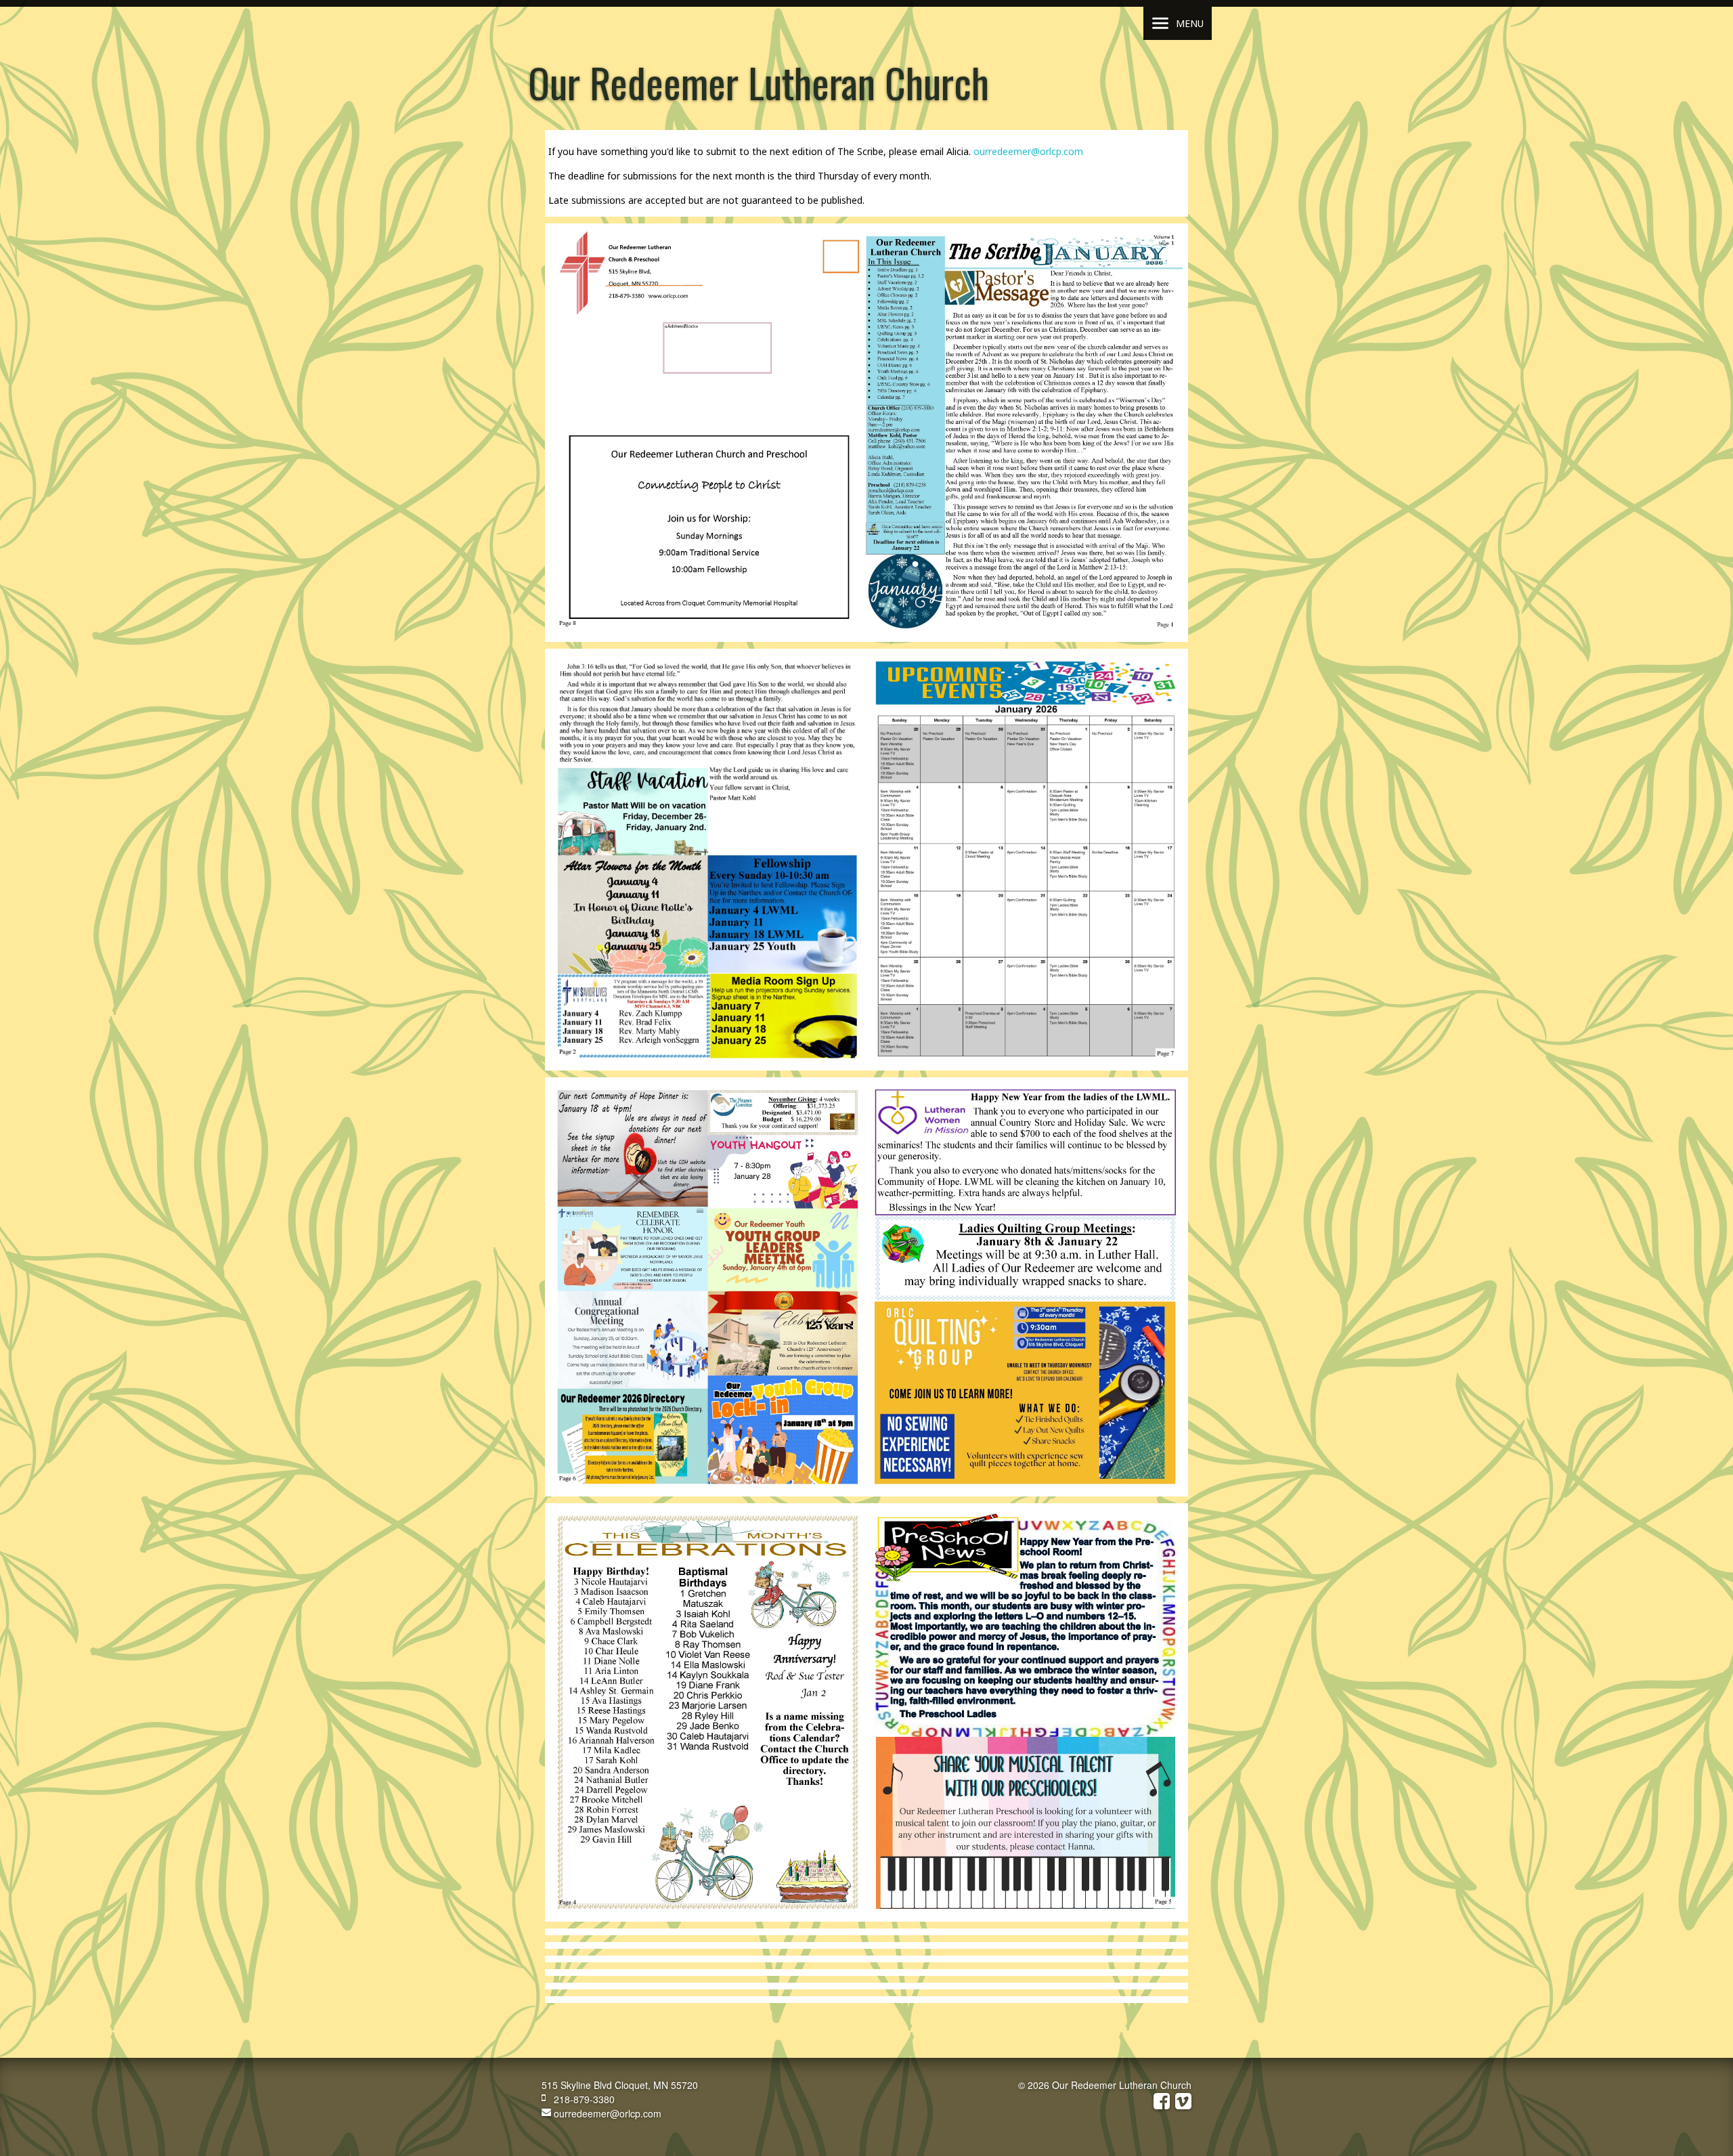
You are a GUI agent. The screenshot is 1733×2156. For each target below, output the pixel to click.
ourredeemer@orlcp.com (1028, 151)
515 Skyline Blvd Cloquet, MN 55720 (620, 2085)
